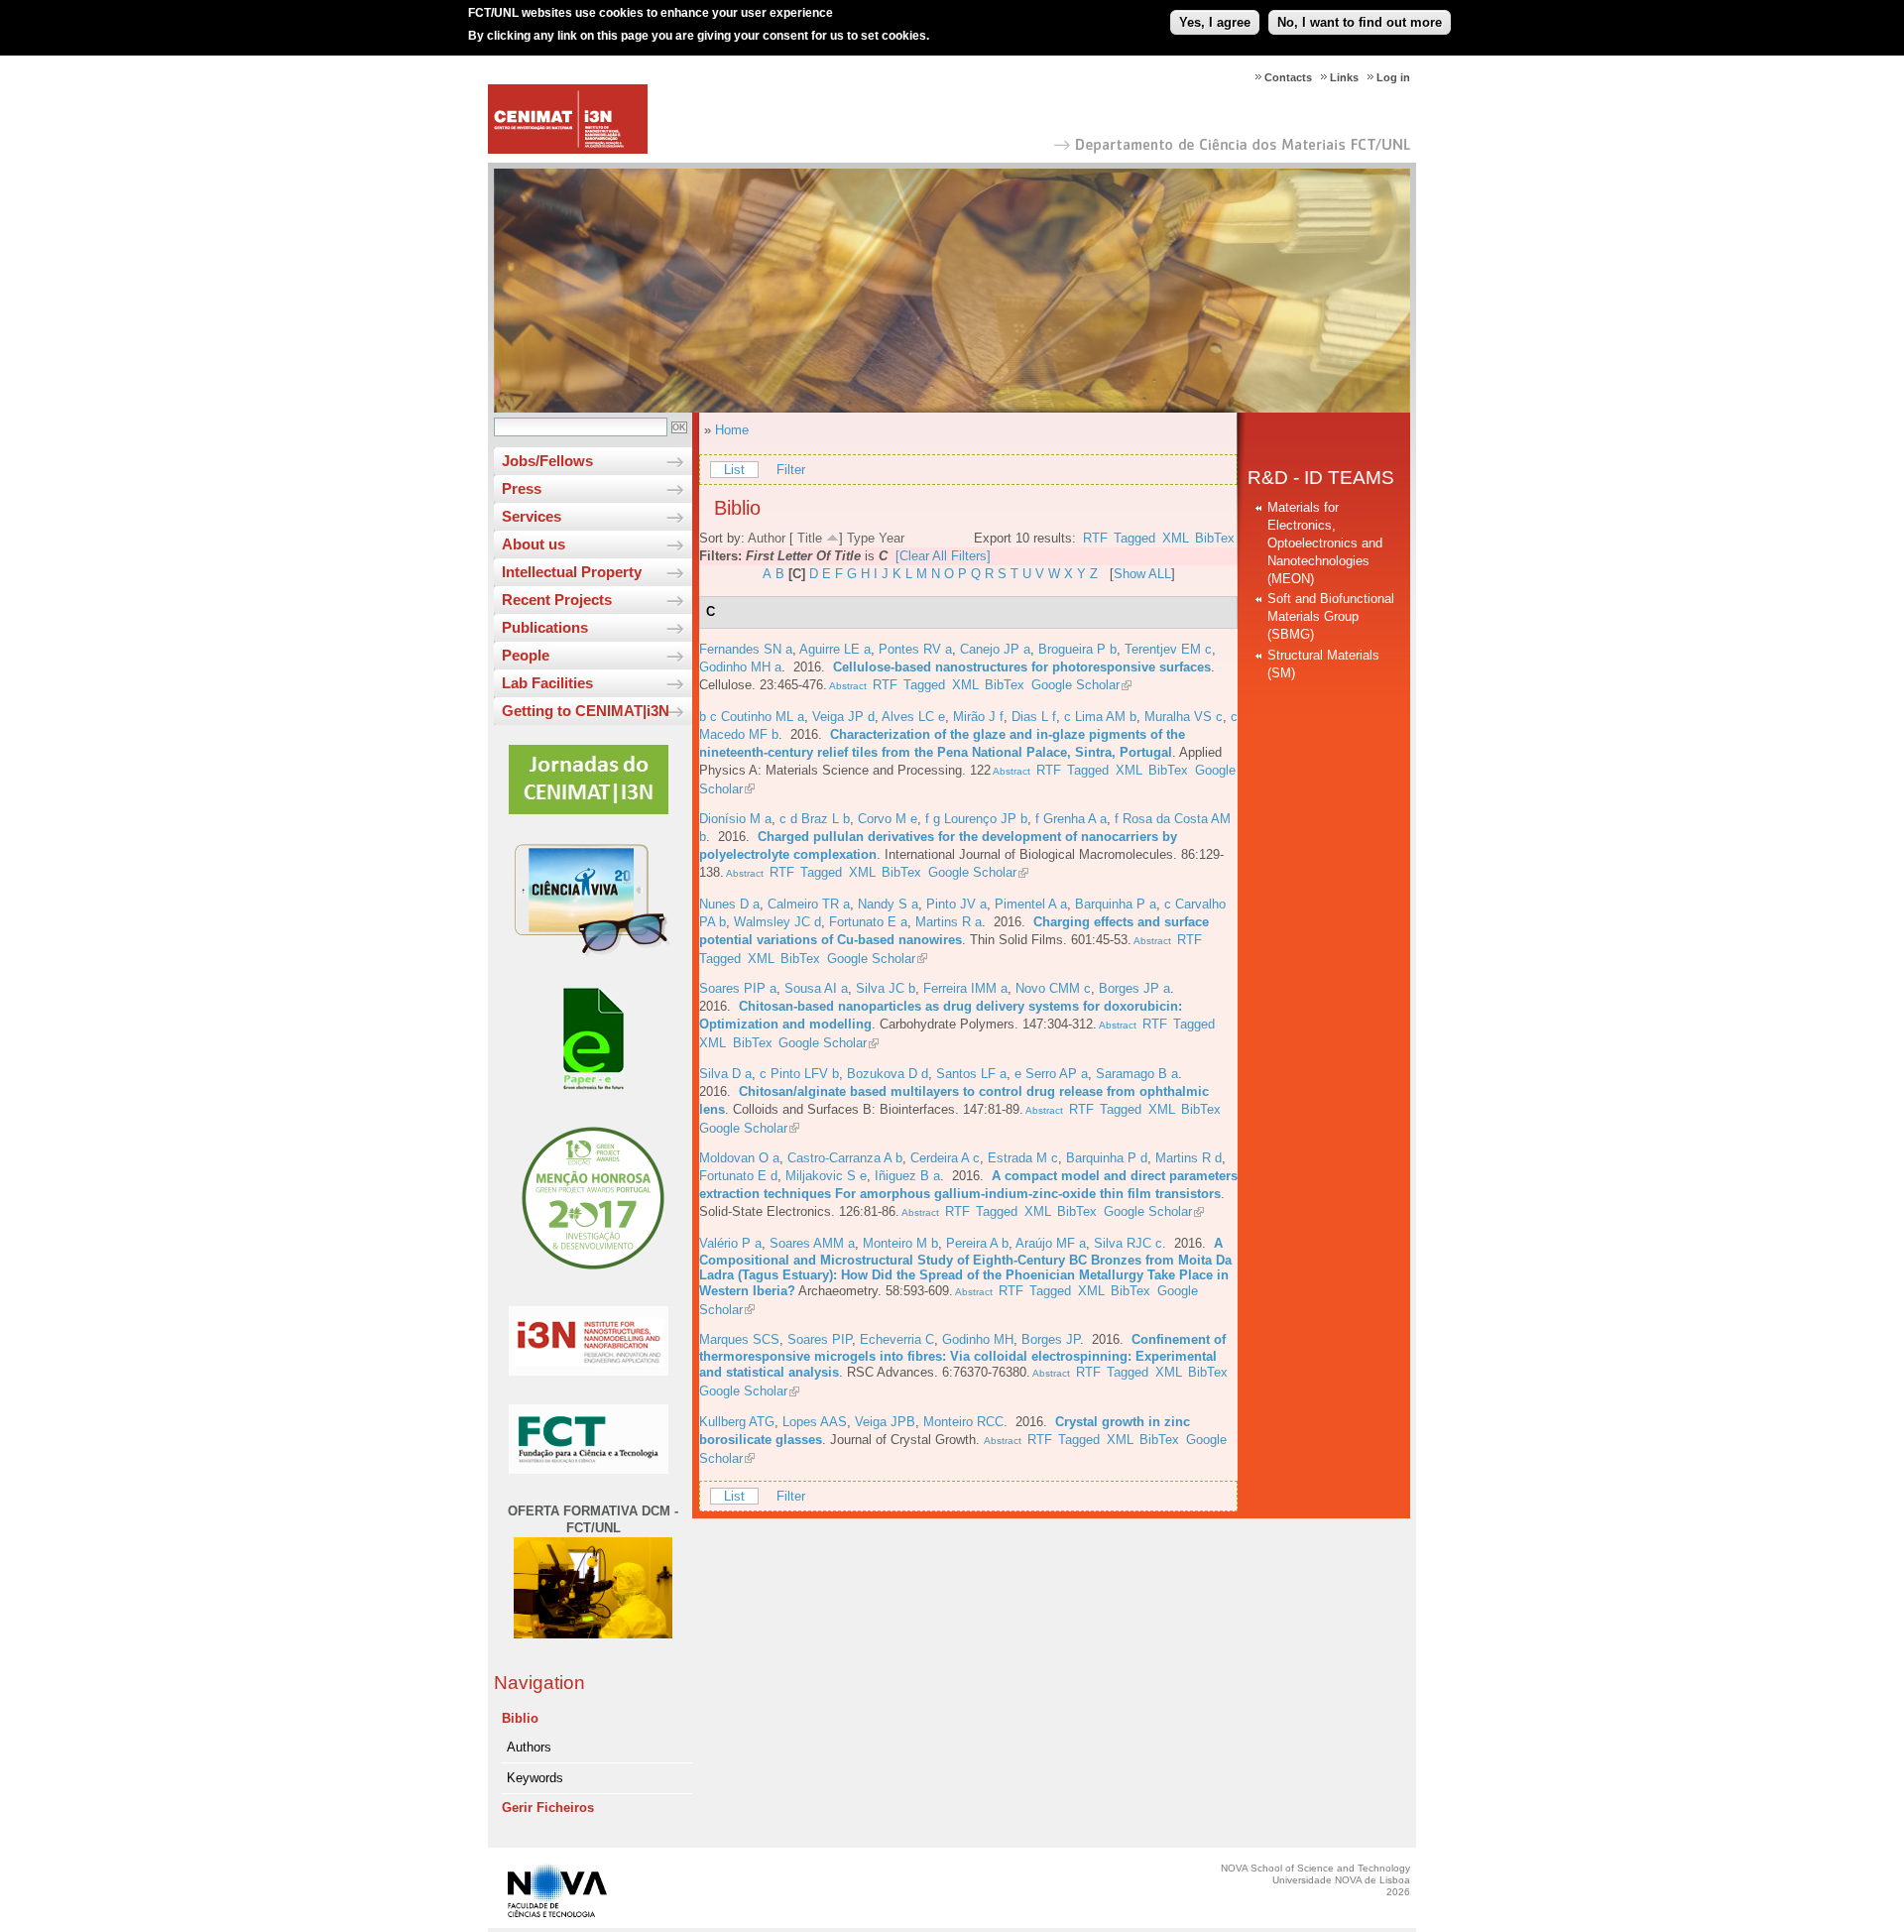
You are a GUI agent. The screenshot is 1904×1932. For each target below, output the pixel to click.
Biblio (520, 1718)
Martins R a (949, 922)
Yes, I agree (1215, 22)
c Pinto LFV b (799, 1074)
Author (767, 538)
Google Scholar (1075, 685)
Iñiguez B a (907, 1176)
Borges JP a (1134, 988)
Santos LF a (971, 1074)
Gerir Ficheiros (548, 1808)
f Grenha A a (1071, 819)
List (734, 470)
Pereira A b (977, 1243)
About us (534, 544)
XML (1176, 538)
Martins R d (1189, 1158)
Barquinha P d (1107, 1158)
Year (892, 538)
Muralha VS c (1184, 717)
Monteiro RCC (963, 1422)
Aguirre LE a (835, 649)
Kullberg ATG (737, 1422)
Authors (529, 1747)
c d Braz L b (815, 819)
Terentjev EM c (1168, 649)
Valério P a (730, 1243)
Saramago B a (1137, 1074)
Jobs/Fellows (547, 461)
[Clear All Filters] (943, 556)
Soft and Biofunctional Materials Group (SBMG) (1331, 616)
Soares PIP (820, 1339)
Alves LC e (913, 717)
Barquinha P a (1116, 904)
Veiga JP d (843, 717)
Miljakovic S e (826, 1176)
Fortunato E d (738, 1176)
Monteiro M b (900, 1243)
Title (810, 538)
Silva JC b (886, 988)
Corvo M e (888, 819)
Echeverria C (897, 1339)
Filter (791, 470)
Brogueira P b (1077, 649)
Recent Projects (557, 600)
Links (1344, 77)
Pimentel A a (1031, 904)
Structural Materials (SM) (1323, 664)
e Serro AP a (1051, 1074)
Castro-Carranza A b (845, 1158)
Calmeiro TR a (809, 904)
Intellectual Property (572, 572)
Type (861, 538)
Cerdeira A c (945, 1158)
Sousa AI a (816, 988)
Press (522, 488)
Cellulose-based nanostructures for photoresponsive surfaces (1022, 667)
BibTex (1215, 538)
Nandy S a (888, 904)
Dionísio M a (735, 819)
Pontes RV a (915, 649)
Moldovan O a (739, 1158)
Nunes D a (729, 904)
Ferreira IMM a (965, 988)
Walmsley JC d (777, 922)
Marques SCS (739, 1339)
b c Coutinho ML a (752, 717)
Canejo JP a (995, 649)
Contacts (1288, 77)
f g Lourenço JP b (976, 819)
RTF (1095, 538)
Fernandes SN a (746, 649)
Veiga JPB (885, 1422)
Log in (1393, 77)
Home (732, 430)
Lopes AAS (815, 1422)
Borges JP (1051, 1339)
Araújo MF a (1051, 1243)
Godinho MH (978, 1339)
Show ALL (1142, 574)
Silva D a (725, 1074)
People (526, 655)
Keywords (535, 1778)
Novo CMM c (1053, 988)
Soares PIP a (738, 988)
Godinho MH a (740, 667)
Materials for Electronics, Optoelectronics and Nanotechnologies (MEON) (1325, 543)
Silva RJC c (1128, 1243)
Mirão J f (978, 717)
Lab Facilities (547, 683)
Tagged (1134, 538)
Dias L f (1034, 717)
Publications (545, 627)
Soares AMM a (812, 1243)
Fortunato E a (868, 922)
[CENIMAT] (568, 149)
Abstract (847, 686)
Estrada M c (1023, 1158)
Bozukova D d (888, 1074)
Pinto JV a (956, 904)
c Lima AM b (1100, 717)
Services (532, 516)
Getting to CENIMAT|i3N (586, 711)
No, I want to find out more (1360, 22)
